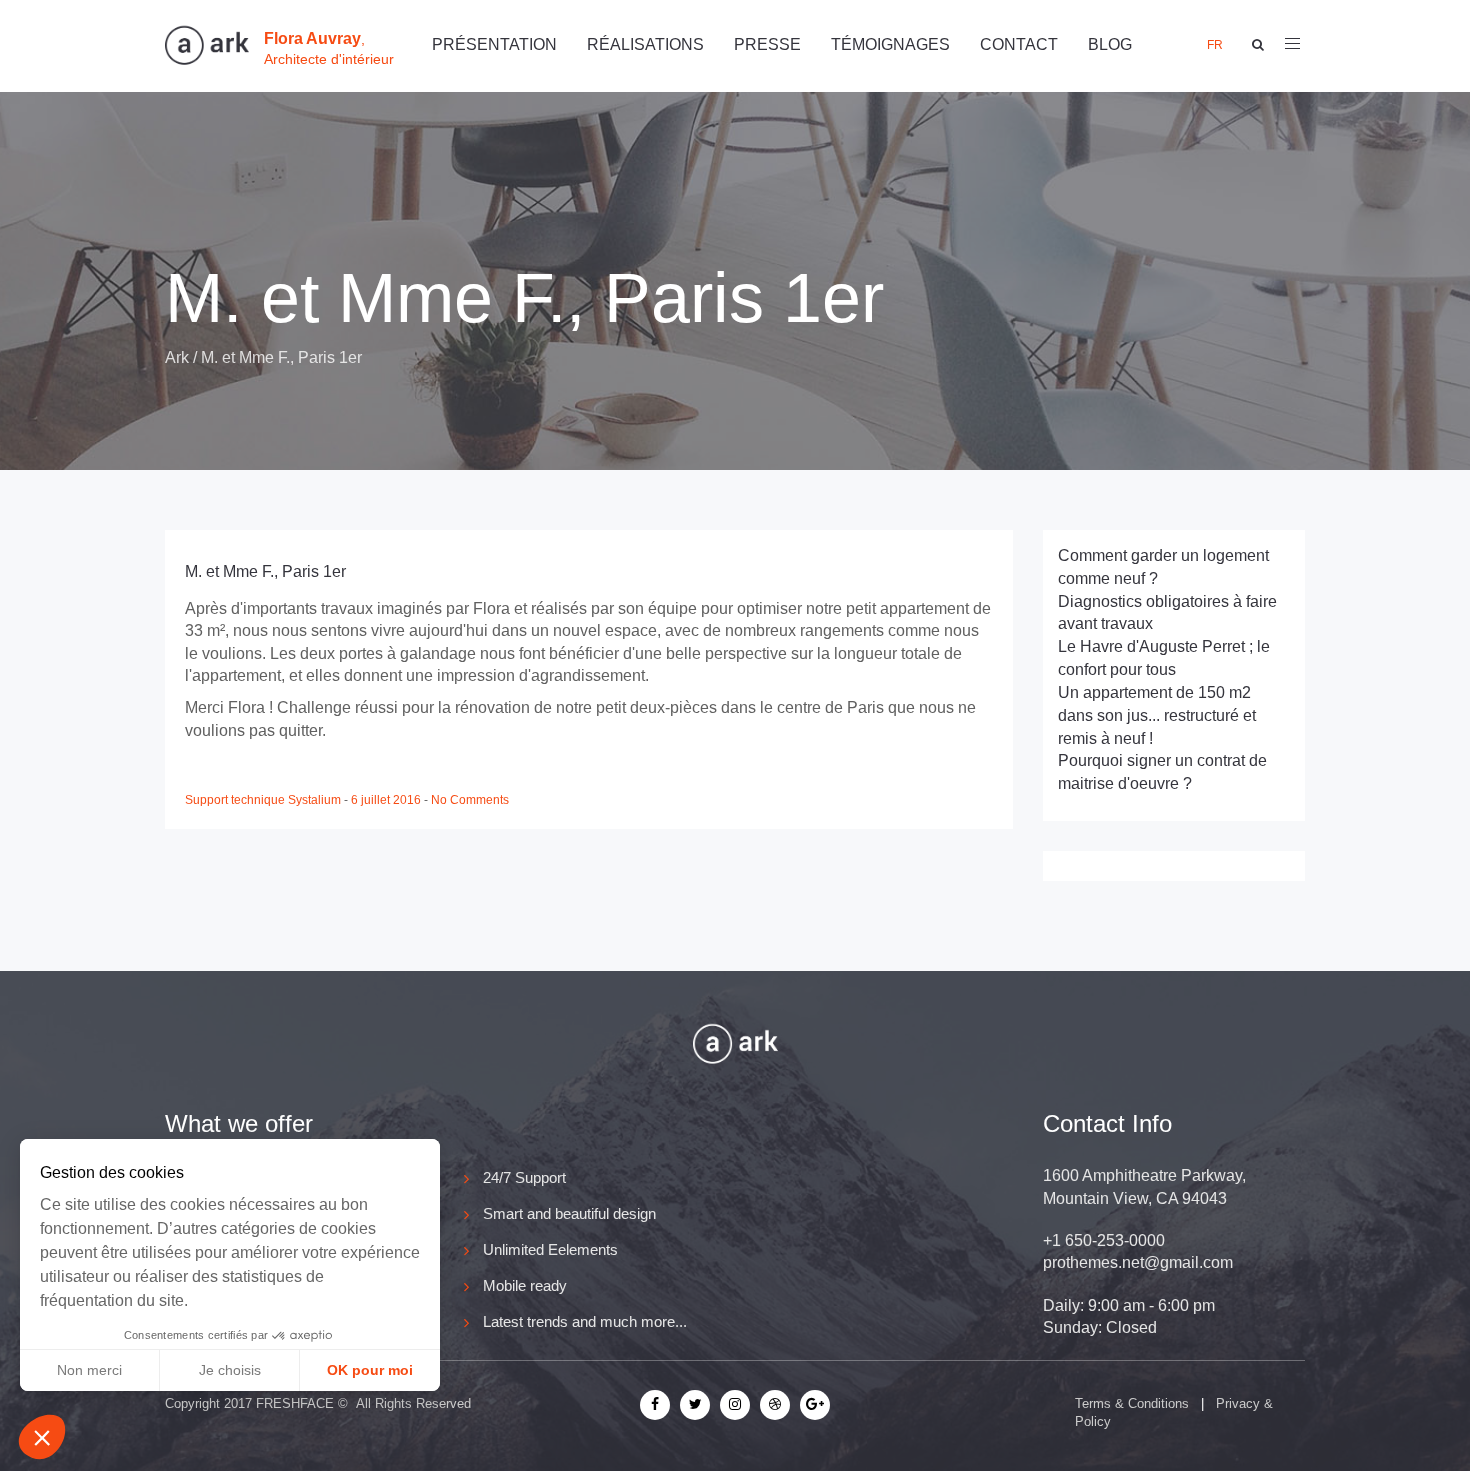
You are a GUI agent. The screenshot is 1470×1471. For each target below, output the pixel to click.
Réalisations (645, 44)
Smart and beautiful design (569, 1213)
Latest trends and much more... (585, 1321)
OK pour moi (370, 1370)
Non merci (89, 1370)
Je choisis (230, 1370)
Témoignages (890, 44)
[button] (42, 1437)
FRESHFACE (295, 1403)
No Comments (470, 800)
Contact (1019, 44)
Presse (767, 44)
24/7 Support (524, 1177)
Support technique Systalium (264, 800)
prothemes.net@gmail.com (1138, 1262)
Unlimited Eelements (550, 1249)
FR (1215, 45)
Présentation (494, 44)
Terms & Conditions (1132, 1403)
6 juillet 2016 (387, 800)
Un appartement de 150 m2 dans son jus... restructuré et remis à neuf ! (1157, 715)
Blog (1110, 44)
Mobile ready (525, 1285)
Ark (177, 357)
